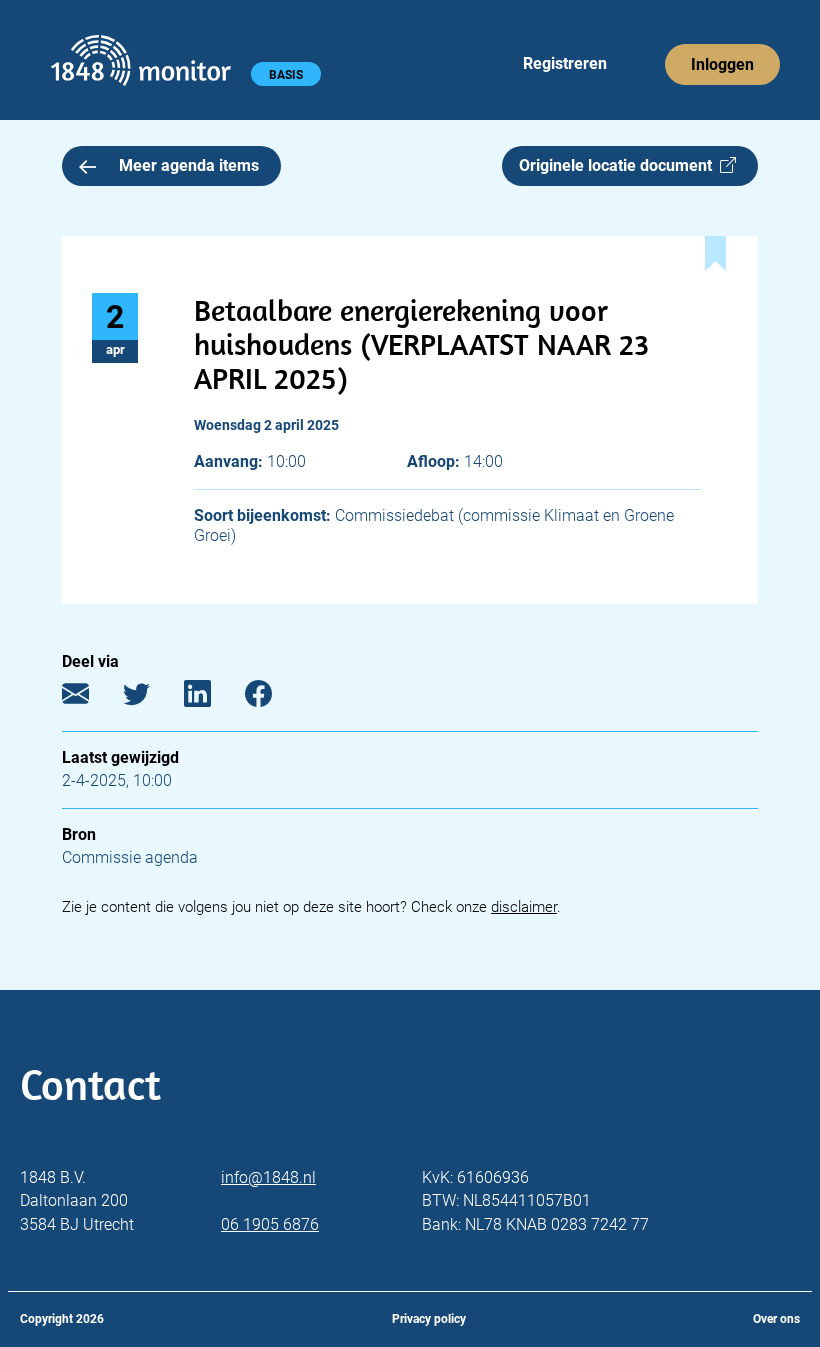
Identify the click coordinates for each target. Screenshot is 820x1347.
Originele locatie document (619, 165)
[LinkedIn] (212, 698)
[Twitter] (151, 698)
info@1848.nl (268, 1177)
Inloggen (722, 64)
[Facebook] (273, 698)
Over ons (776, 1319)
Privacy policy (429, 1319)
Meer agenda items (189, 165)
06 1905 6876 (270, 1224)
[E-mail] (90, 698)
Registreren (565, 63)
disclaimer (524, 907)
